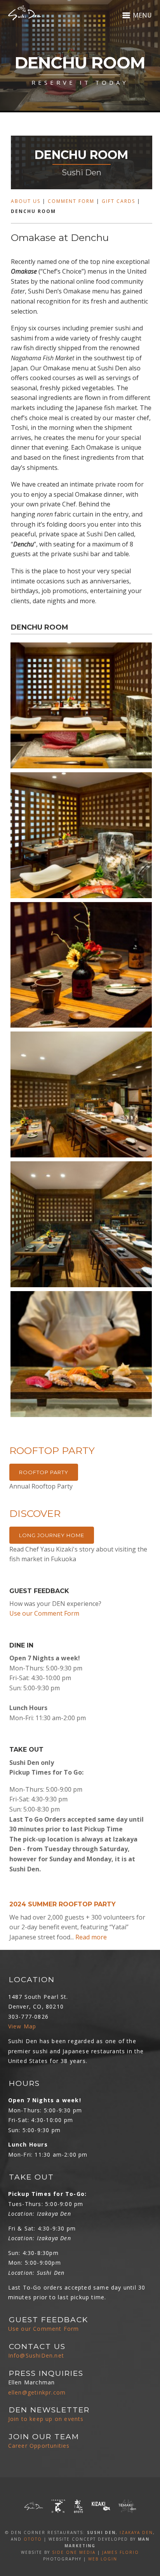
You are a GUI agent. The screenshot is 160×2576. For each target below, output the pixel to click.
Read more (91, 1937)
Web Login (103, 2559)
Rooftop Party (44, 1472)
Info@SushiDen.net (36, 2355)
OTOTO (33, 2539)
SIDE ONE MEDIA (74, 2552)
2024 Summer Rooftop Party (63, 1904)
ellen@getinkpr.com (37, 2392)
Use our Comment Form (44, 1613)
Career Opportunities (39, 2446)
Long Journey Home (52, 1535)
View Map (22, 2026)
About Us (26, 201)
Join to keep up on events (46, 2419)
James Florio (121, 2552)
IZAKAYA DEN (136, 2532)
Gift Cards (118, 201)
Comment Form (71, 201)
